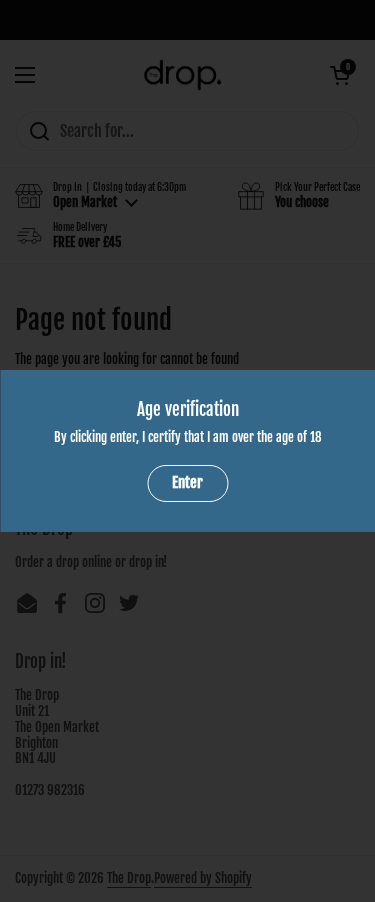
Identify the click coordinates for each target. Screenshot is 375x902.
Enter (187, 482)
